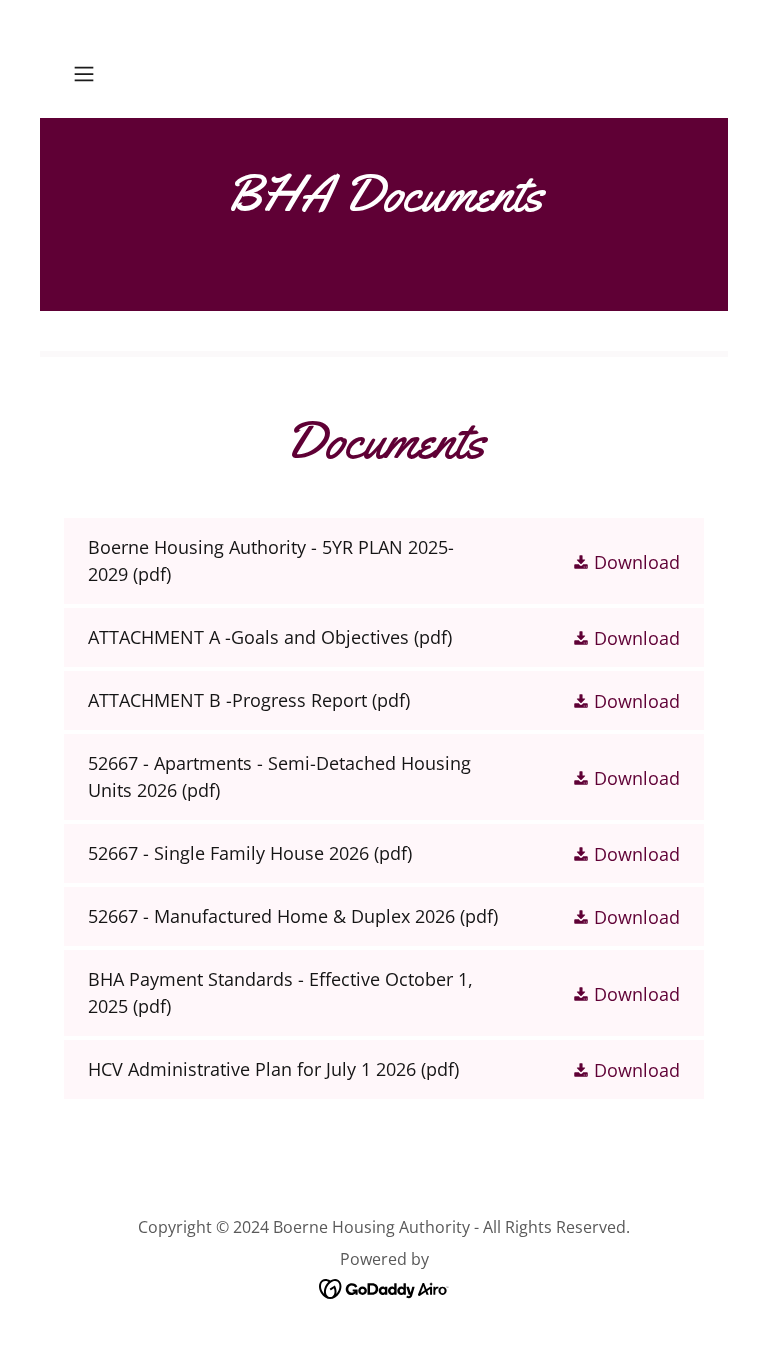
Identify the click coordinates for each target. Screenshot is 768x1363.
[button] (112, 74)
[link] (384, 74)
